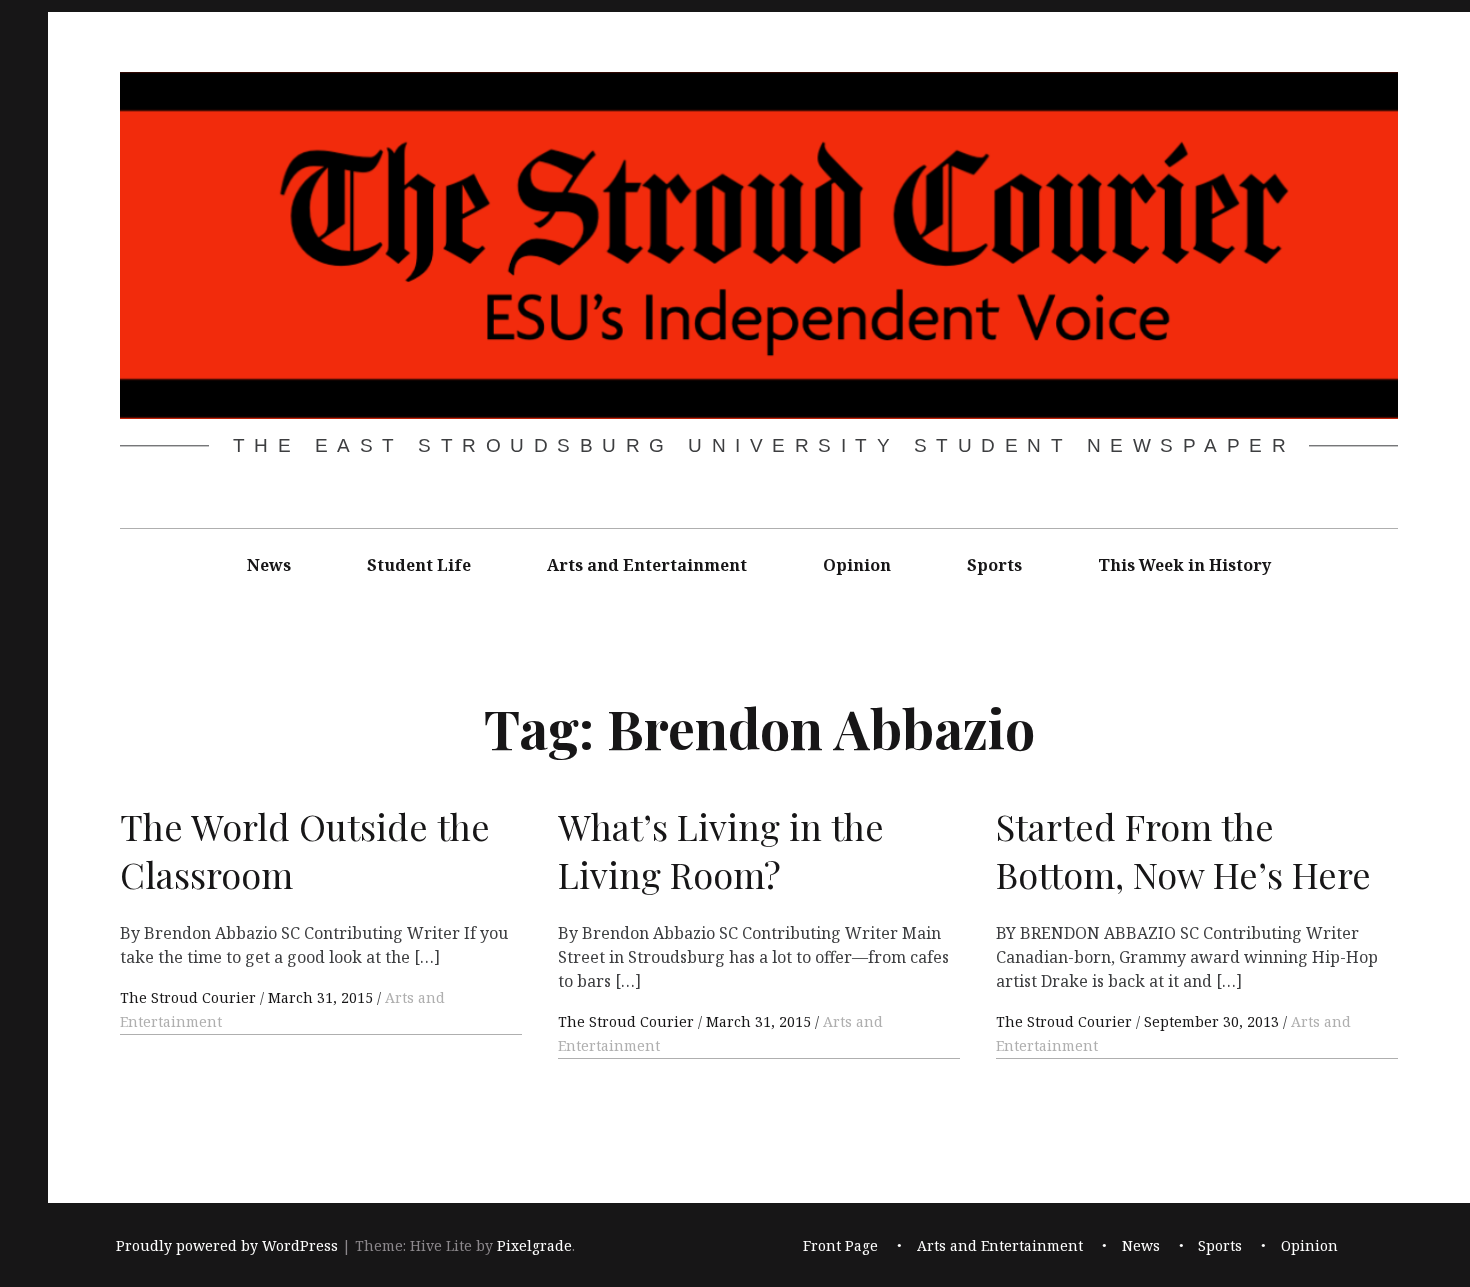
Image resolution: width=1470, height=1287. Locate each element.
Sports (994, 565)
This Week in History (1184, 565)
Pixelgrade (534, 1245)
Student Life (419, 565)
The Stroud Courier (190, 997)
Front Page (840, 1245)
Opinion (857, 565)
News (269, 565)
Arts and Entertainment (647, 565)
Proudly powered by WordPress (227, 1245)
